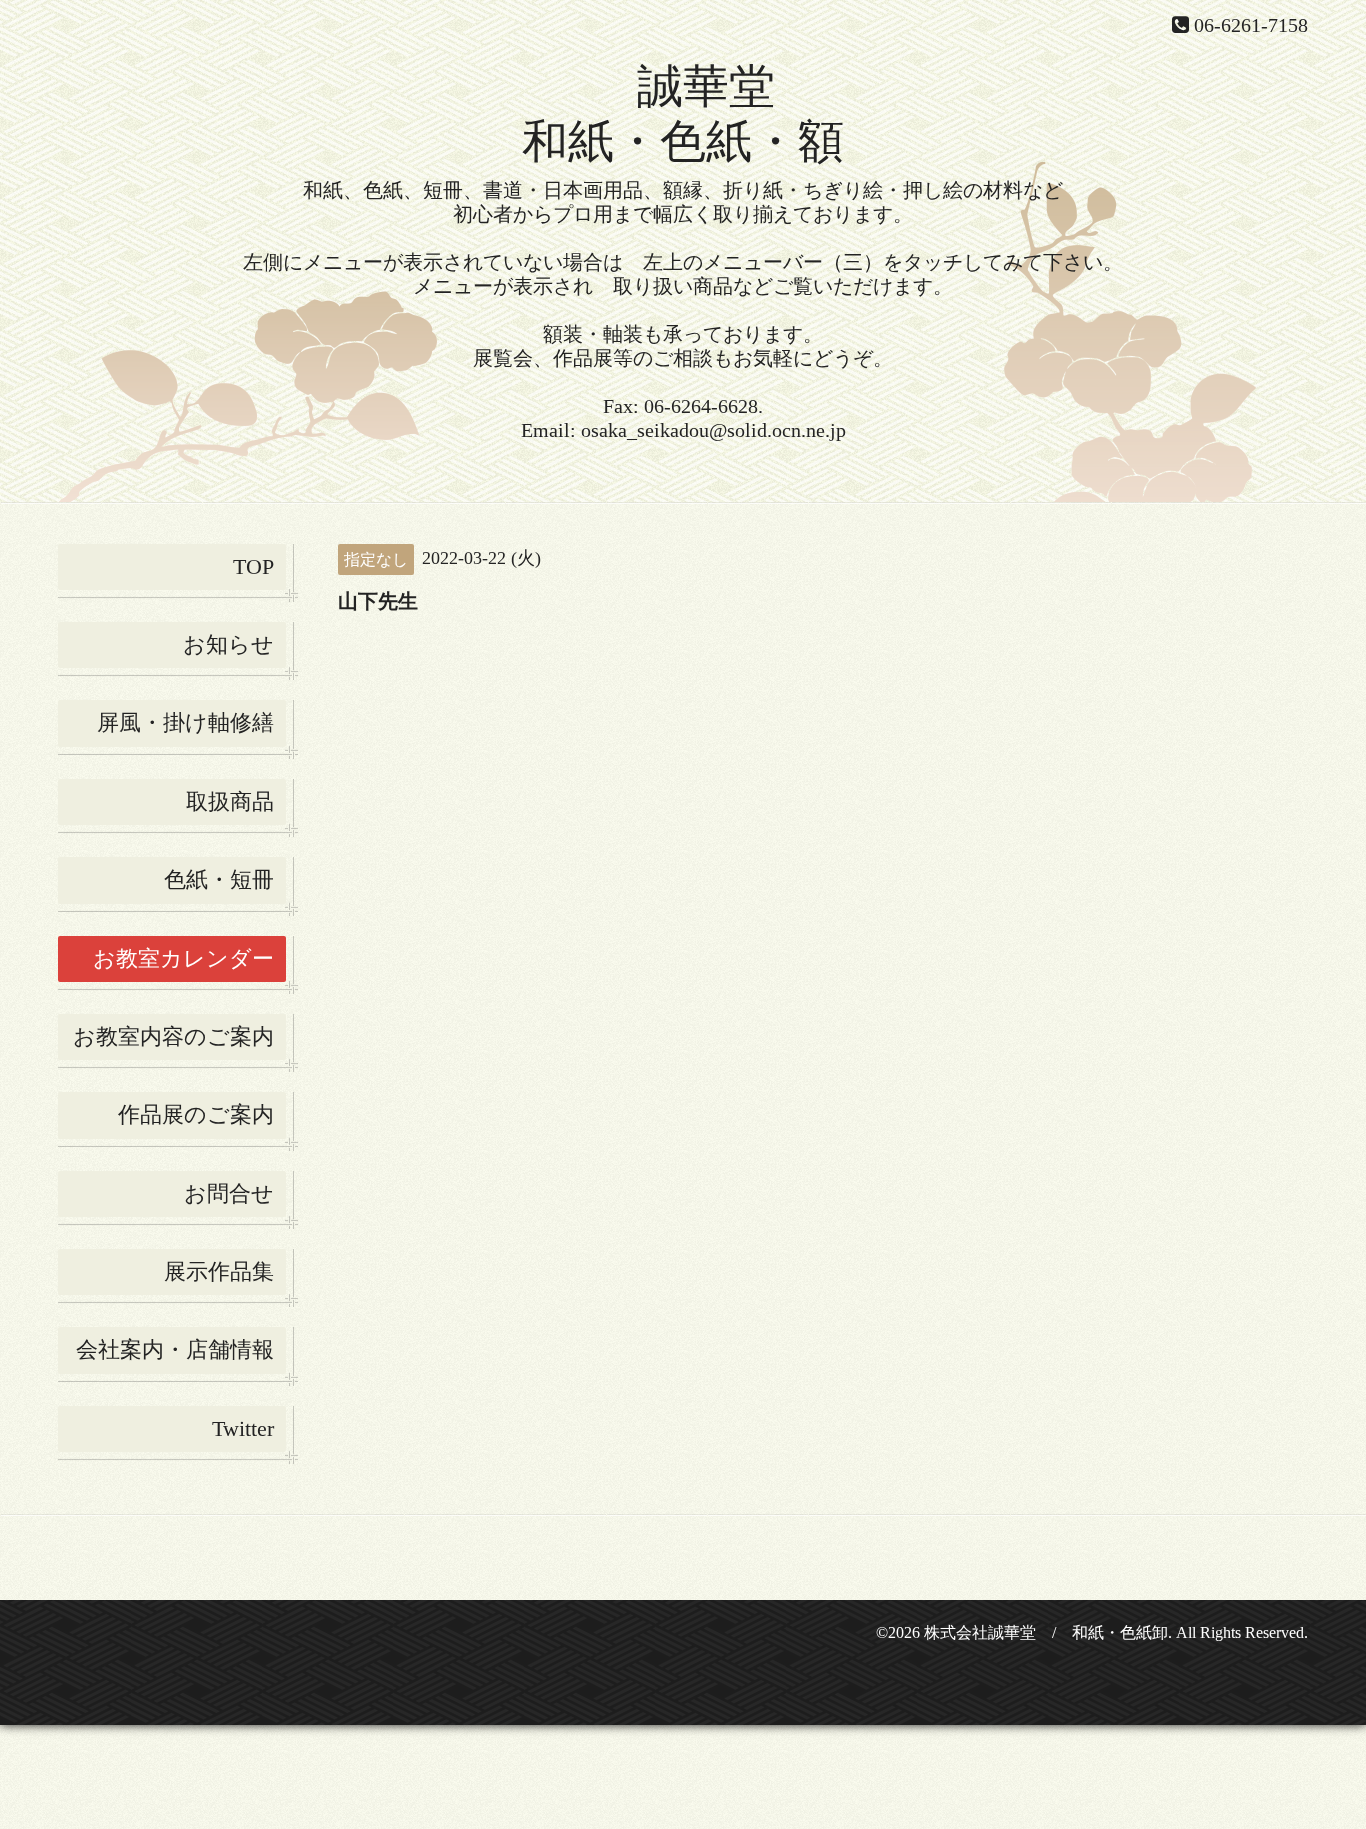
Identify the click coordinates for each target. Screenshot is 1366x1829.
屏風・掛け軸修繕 (185, 722)
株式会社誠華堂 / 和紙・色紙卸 (1046, 1632)
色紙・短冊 (219, 879)
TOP (253, 566)
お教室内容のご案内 (173, 1036)
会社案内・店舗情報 (175, 1349)
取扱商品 (230, 801)
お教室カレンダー (183, 958)
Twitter (243, 1428)
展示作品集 (219, 1271)
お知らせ (228, 644)
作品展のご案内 (196, 1114)
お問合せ (229, 1193)
